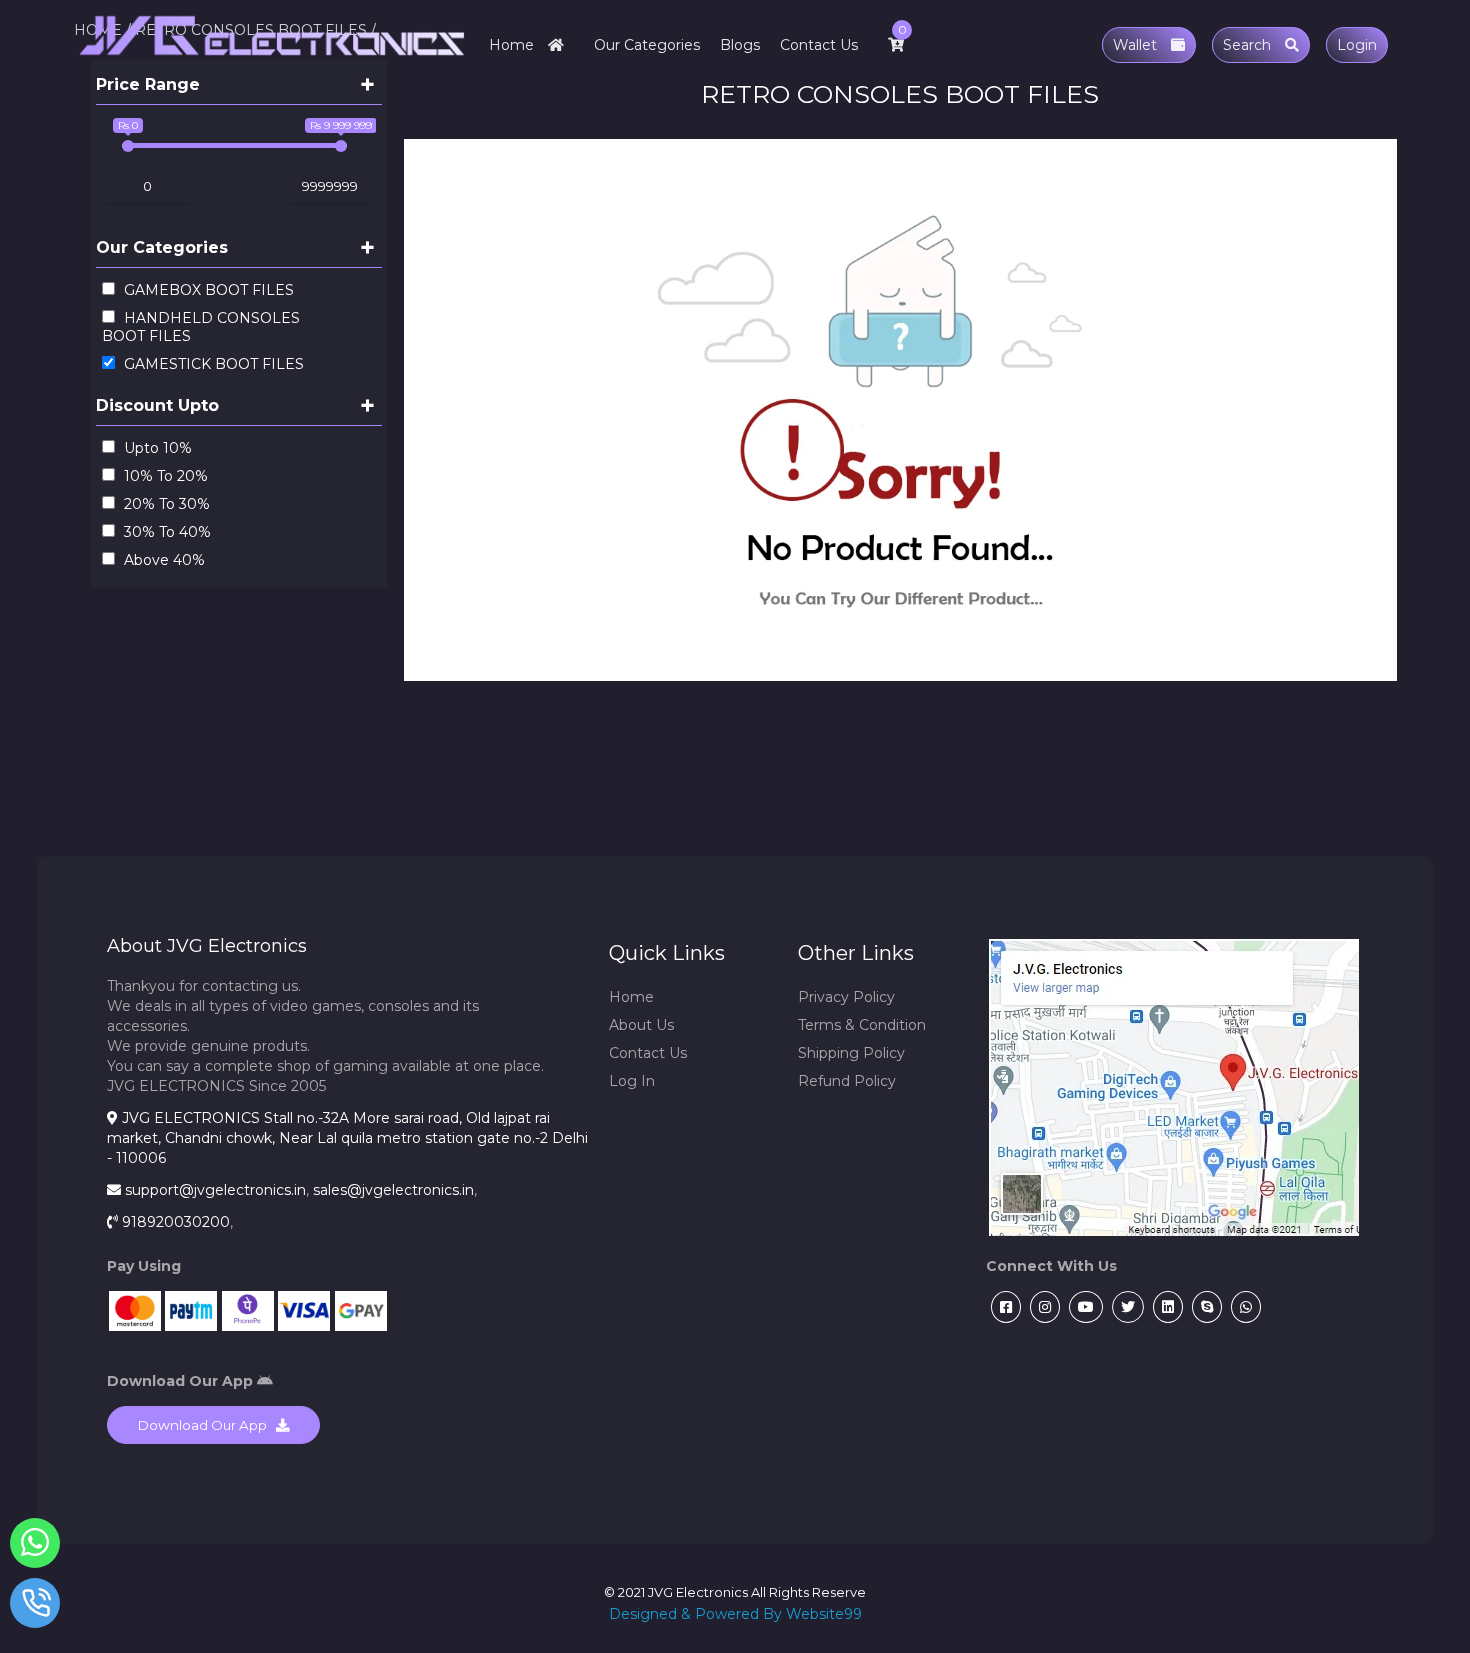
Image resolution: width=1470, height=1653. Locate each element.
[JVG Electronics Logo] (272, 64)
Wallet (1137, 45)
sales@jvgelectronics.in (393, 1190)
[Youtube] (1083, 1307)
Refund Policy (847, 1081)
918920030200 (176, 1222)
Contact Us (819, 45)
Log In (632, 1081)
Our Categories (647, 45)
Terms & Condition (862, 1025)
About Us (641, 1025)
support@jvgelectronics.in (215, 1190)
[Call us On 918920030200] (35, 1607)
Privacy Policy (846, 997)
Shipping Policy (851, 1053)
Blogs (740, 45)
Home (513, 45)
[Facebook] (1003, 1307)
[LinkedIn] (1165, 1307)
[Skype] (1204, 1307)
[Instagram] (1042, 1307)
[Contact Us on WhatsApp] (35, 1547)
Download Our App (207, 1425)
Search (1249, 45)
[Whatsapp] (1243, 1307)
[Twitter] (1125, 1307)
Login (1357, 45)
